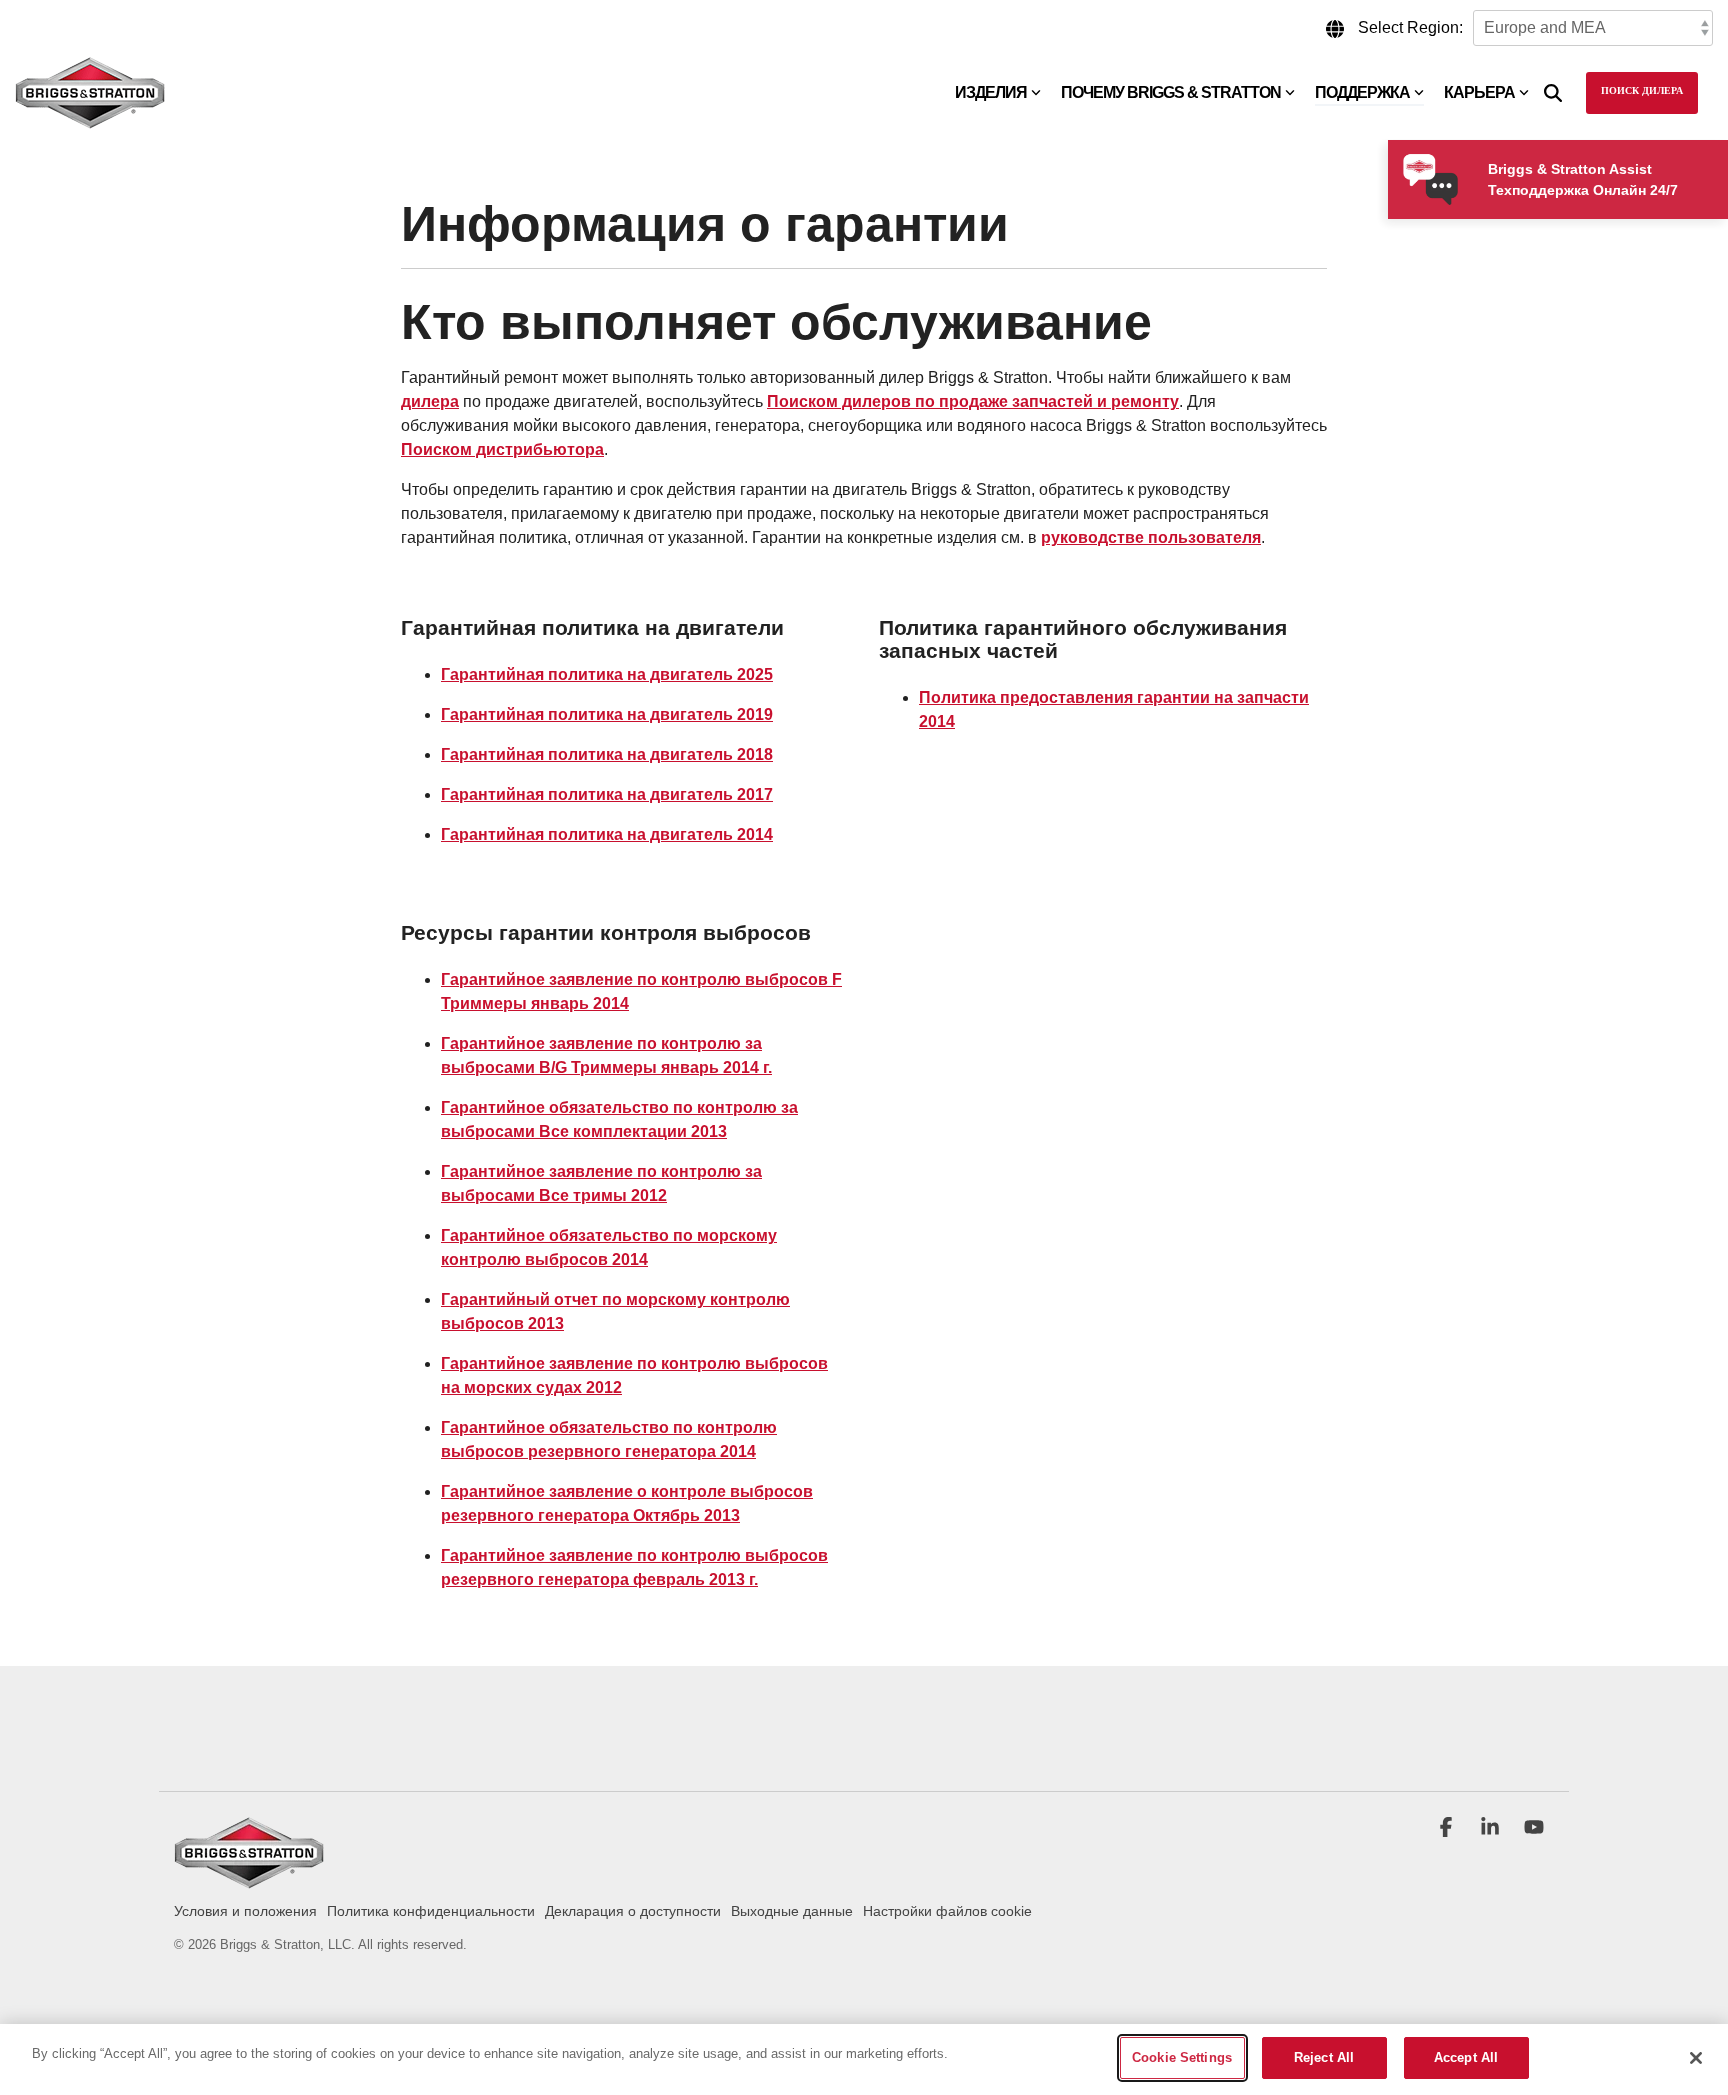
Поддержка (1362, 92)
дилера (430, 401)
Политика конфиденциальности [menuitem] (431, 1911)
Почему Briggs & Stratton (1171, 92)
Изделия (991, 92)
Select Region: (1410, 27)
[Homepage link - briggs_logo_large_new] (249, 1879)
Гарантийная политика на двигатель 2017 (607, 794)
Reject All (1324, 2057)
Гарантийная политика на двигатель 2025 (607, 674)
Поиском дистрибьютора (502, 449)
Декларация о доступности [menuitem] (633, 1911)
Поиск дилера (1642, 92)
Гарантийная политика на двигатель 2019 (607, 714)
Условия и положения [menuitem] (245, 1911)
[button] (1448, 1829)
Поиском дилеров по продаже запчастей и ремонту (973, 401)
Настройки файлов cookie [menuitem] (947, 1911)
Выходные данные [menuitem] (792, 1911)
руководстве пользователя (1151, 537)
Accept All (1466, 2057)
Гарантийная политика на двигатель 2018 (607, 754)
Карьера (1479, 92)
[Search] (1553, 93)
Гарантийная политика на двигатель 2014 (607, 834)
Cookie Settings (1182, 2057)
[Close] (1696, 2058)
